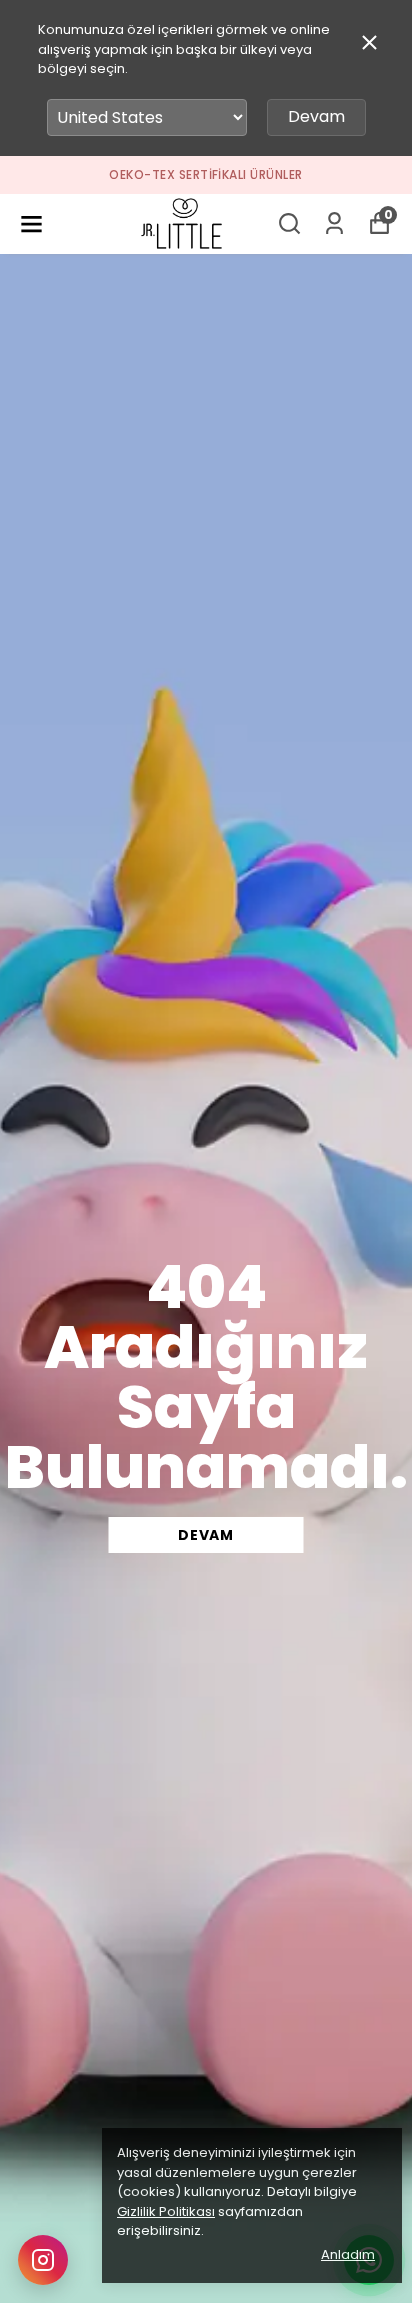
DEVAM (206, 1535)
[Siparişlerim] (334, 223)
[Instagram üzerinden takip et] (43, 2260)
